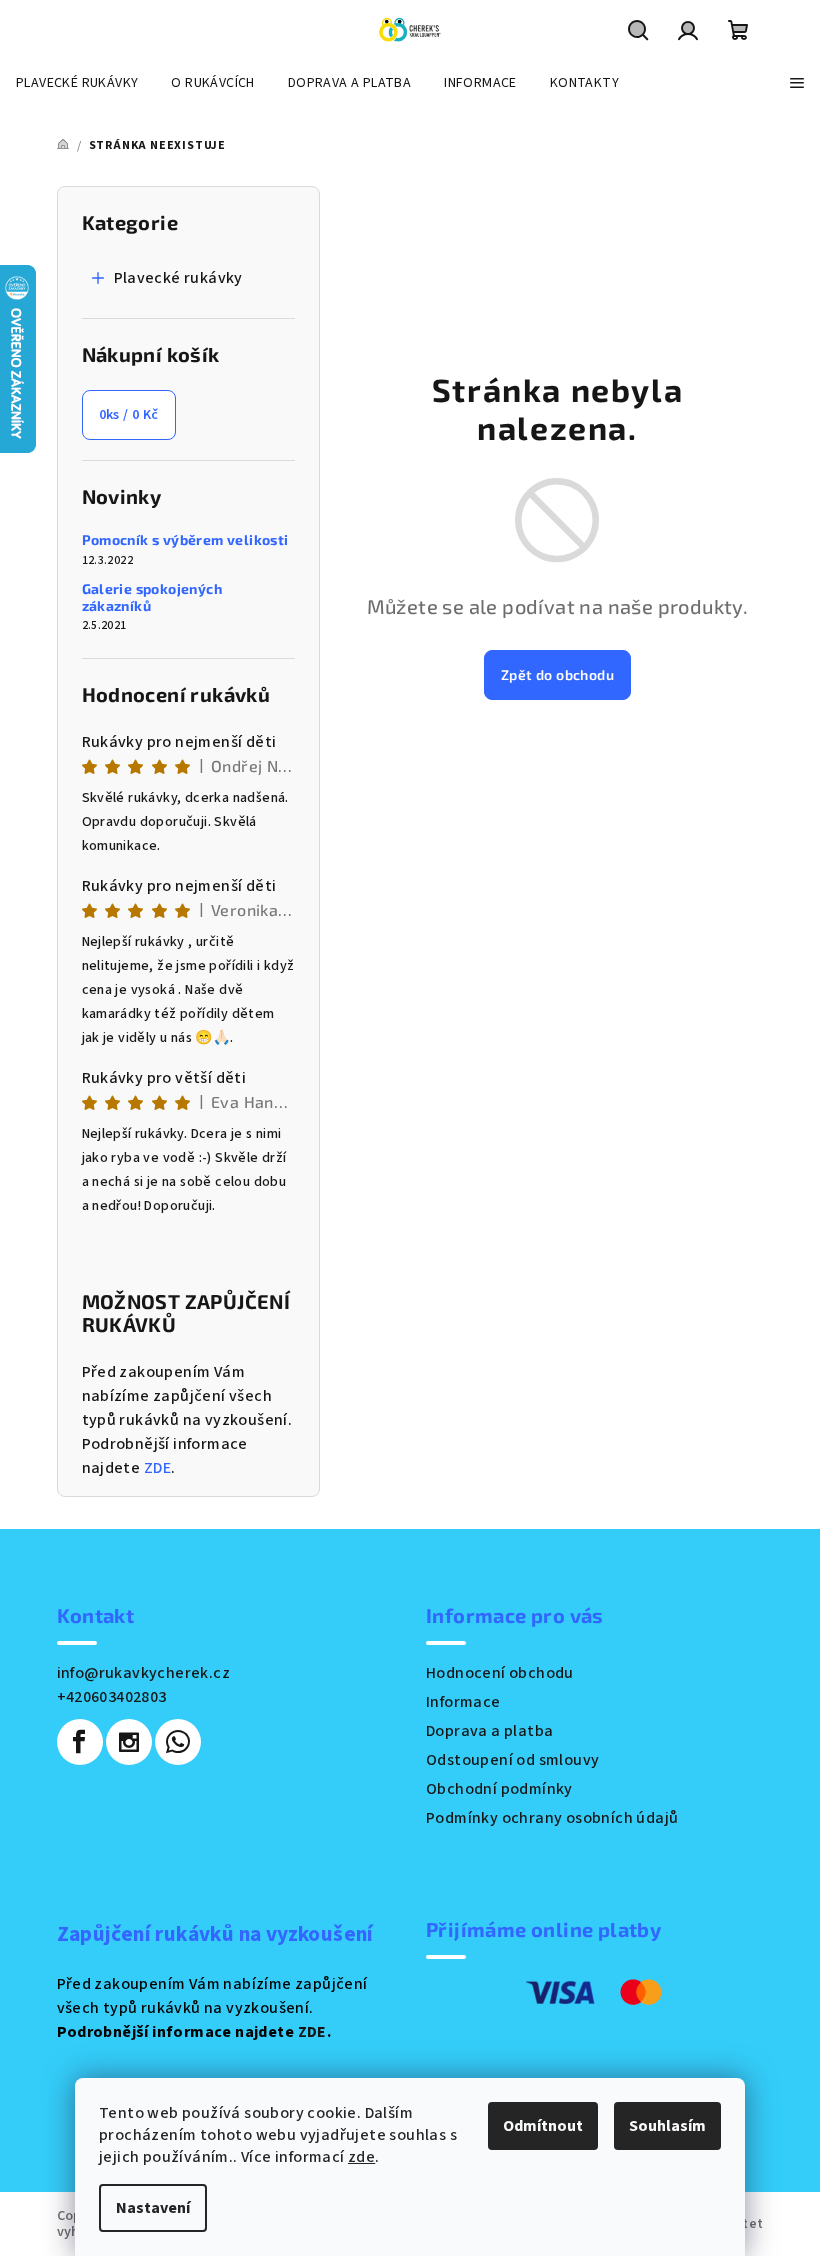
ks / (129, 415)
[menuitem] (77, 83)
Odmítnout (543, 2126)
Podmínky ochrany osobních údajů (552, 1818)
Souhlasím (667, 2126)
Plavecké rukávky (178, 278)
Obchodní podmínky (499, 1789)
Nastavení (153, 2208)
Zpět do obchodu (557, 674)
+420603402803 (112, 1697)
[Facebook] (80, 1742)
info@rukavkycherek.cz (143, 1673)
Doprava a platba (489, 1731)
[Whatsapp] (178, 1742)
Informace (463, 1702)
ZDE (157, 1468)
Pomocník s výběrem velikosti (185, 540)
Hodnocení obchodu (500, 1673)
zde (361, 2157)
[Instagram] (129, 1742)
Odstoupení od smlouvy (512, 1760)
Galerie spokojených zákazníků (152, 597)
